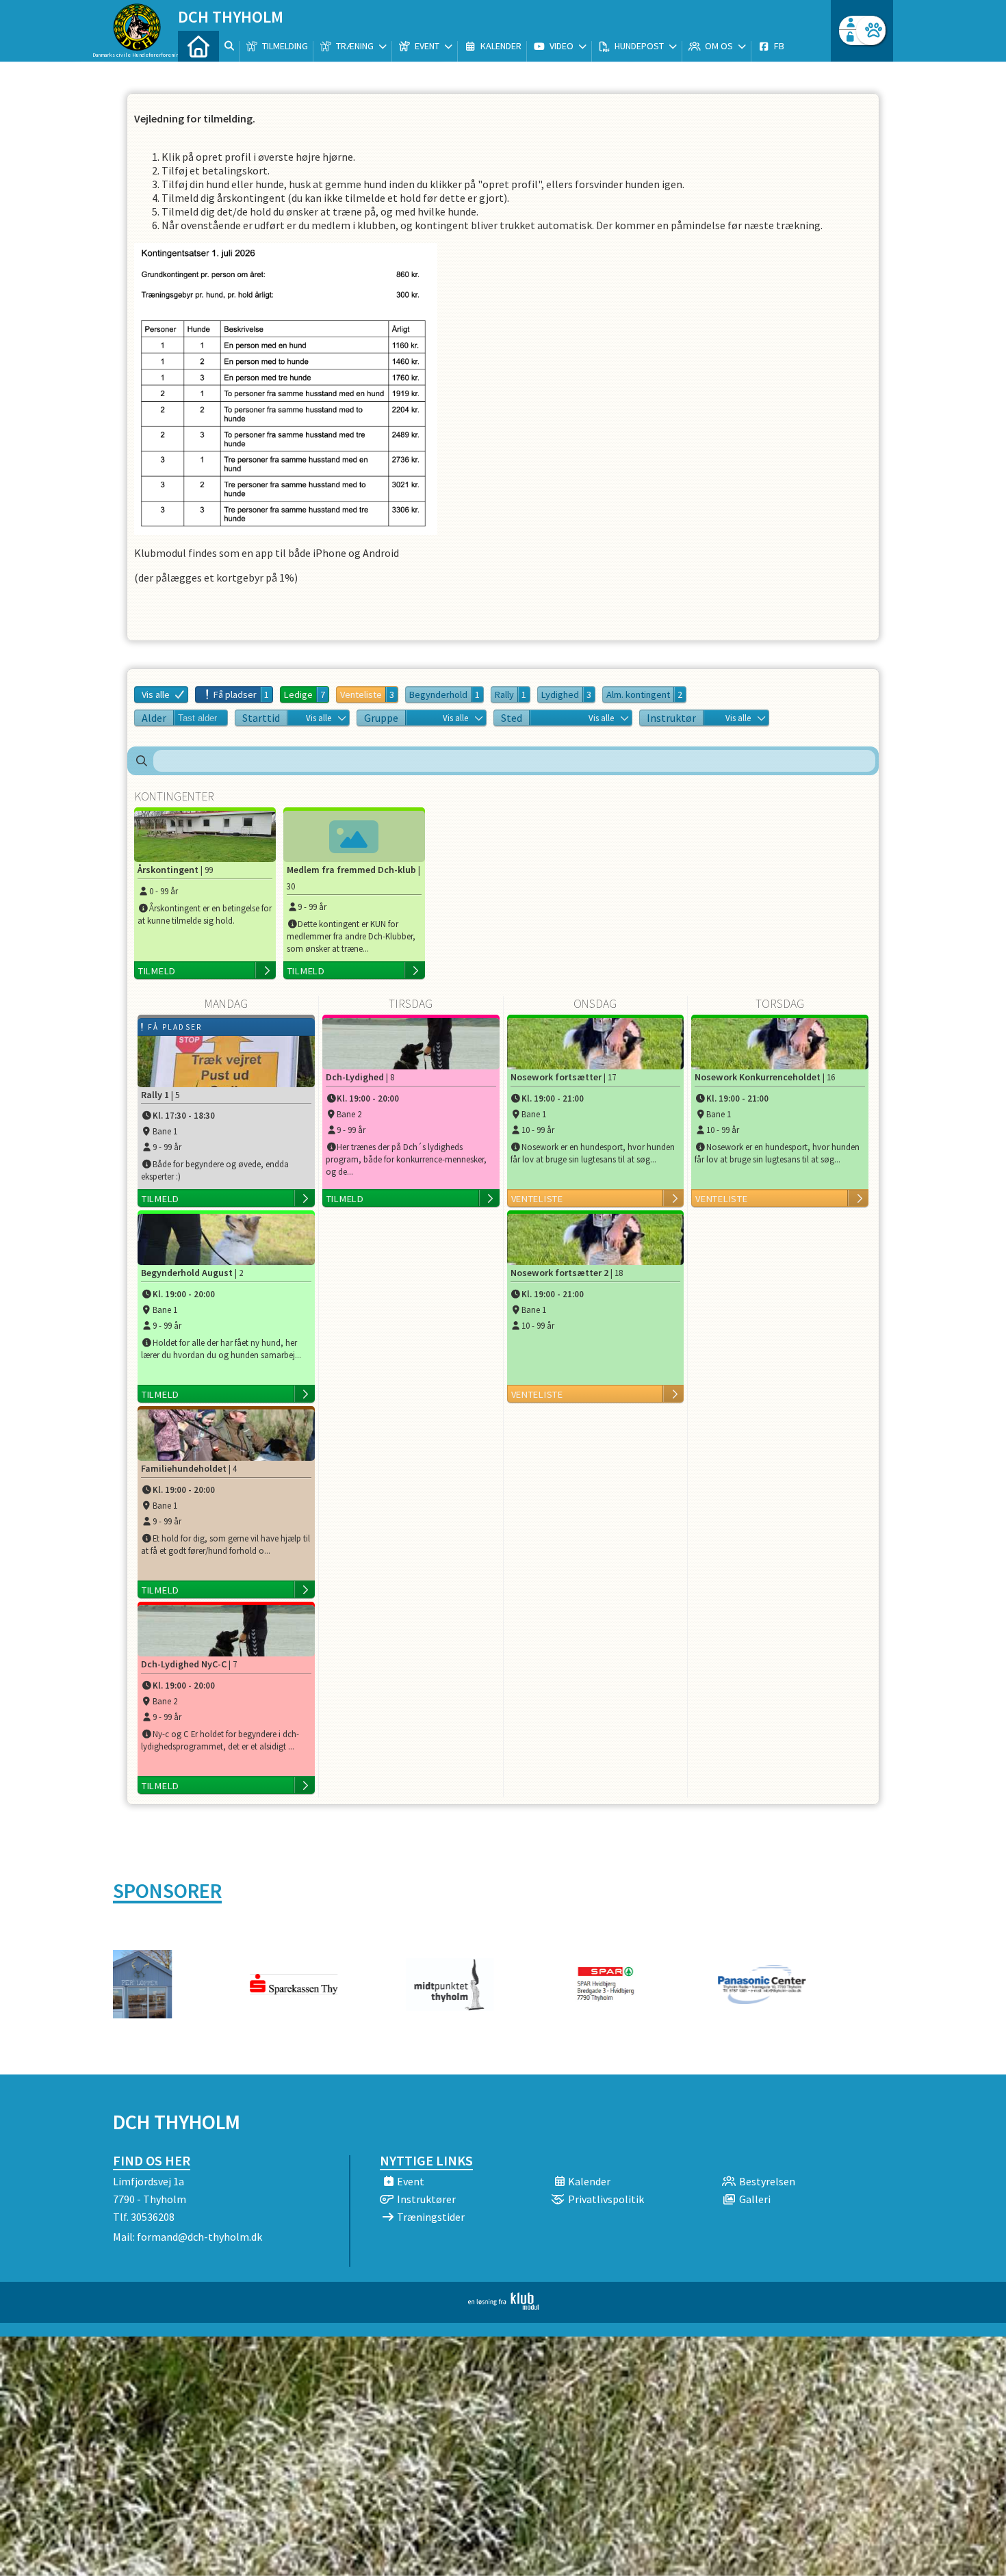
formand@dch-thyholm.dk (199, 2237)
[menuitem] (198, 46)
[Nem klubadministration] (503, 2306)
